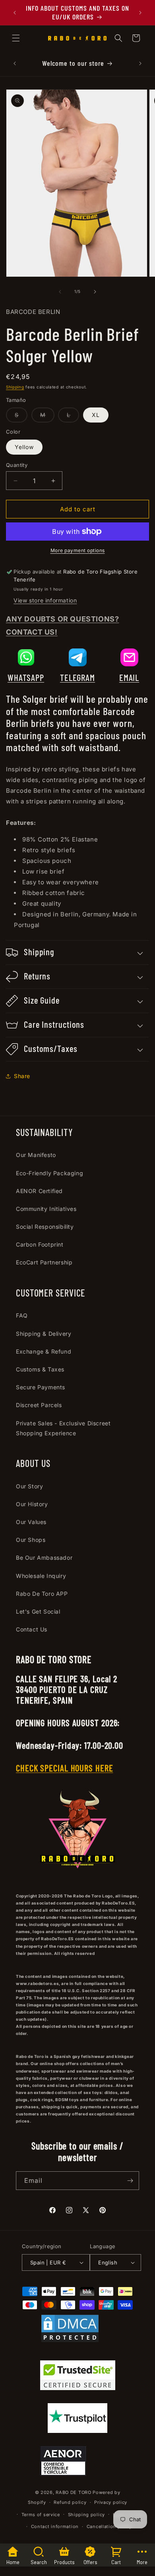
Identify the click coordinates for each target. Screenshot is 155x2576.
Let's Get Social (38, 1611)
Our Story (29, 1486)
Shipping (15, 387)
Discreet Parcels (39, 1405)
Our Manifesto (36, 1155)
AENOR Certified (39, 1191)
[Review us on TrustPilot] (77, 2431)
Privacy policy (111, 2502)
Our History (32, 1504)
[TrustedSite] (78, 2377)
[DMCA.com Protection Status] (70, 2330)
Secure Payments (41, 1387)
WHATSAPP (26, 677)
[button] (16, 38)
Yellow (24, 447)
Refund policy (70, 2502)
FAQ (22, 1315)
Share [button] (22, 1076)
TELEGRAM (77, 677)
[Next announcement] (140, 13)
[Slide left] (60, 292)
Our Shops (31, 1540)
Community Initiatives (46, 1209)
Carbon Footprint (40, 1244)
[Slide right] (95, 292)
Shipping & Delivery (44, 1334)
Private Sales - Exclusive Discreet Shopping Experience (63, 1428)
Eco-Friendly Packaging (49, 1173)
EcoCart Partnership (44, 1262)
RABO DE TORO (73, 2492)
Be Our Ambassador (44, 1558)
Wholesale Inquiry (41, 1576)
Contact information (55, 2526)
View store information (45, 600)
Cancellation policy (109, 2526)
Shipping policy (87, 2515)
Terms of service (41, 2515)
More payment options (78, 550)
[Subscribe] (130, 2181)
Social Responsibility (45, 1227)
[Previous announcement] (15, 13)
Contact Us (32, 1629)
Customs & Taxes (40, 1369)
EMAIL (129, 677)
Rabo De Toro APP (42, 1594)
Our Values (31, 1522)
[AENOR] (63, 2462)
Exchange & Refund (44, 1351)
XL (96, 415)
